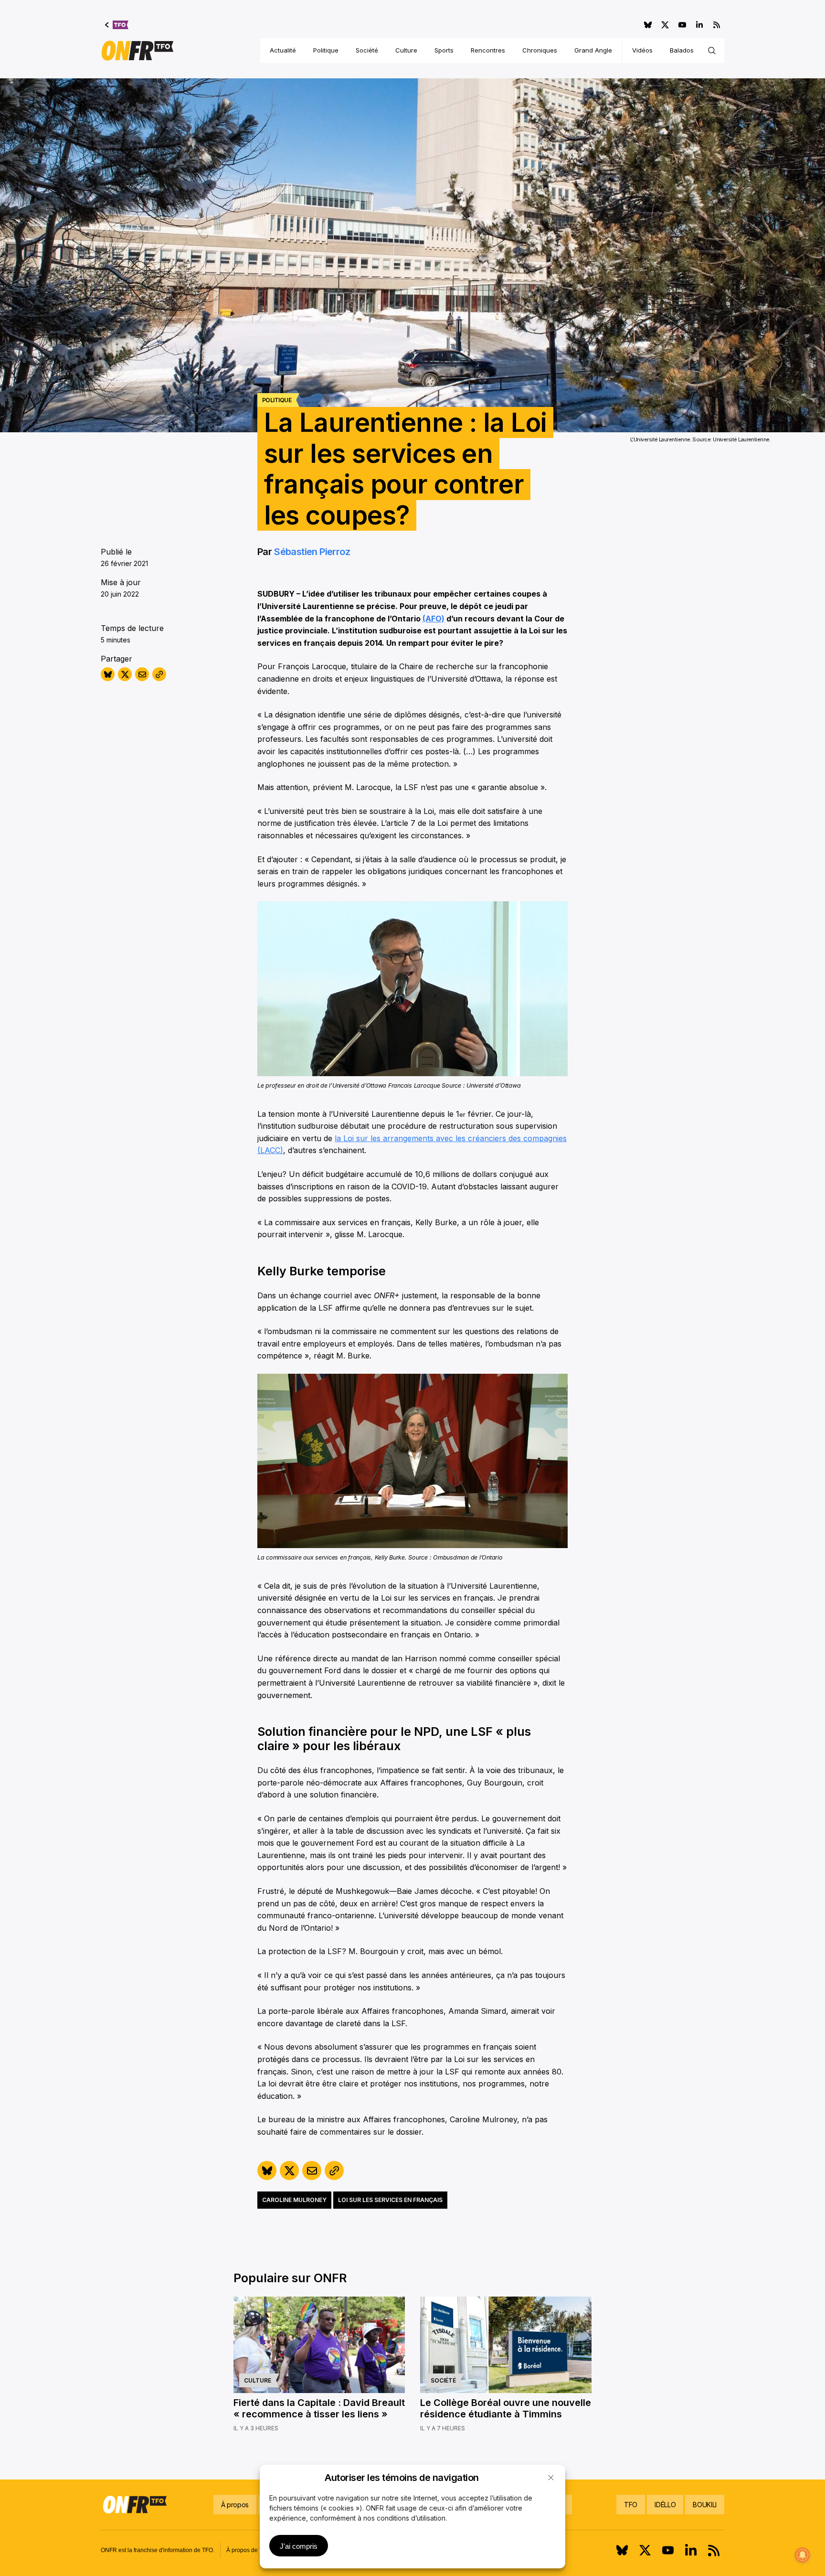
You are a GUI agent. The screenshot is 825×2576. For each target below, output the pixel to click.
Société (367, 50)
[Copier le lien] (159, 674)
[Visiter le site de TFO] (117, 25)
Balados (682, 50)
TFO (631, 2505)
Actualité (283, 50)
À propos (235, 2505)
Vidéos (642, 50)
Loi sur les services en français (390, 2200)
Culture (406, 50)
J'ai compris (299, 2546)
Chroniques (540, 50)
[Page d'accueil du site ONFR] (137, 51)
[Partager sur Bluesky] (108, 674)
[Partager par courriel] (142, 674)
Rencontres (488, 50)
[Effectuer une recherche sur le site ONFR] (712, 51)
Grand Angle (593, 50)
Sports (444, 50)
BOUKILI (705, 2505)
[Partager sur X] (125, 674)
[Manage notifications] (803, 2555)
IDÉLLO (665, 2505)
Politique (326, 50)
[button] (551, 2478)
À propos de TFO (248, 2550)
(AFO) (434, 619)
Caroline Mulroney (294, 2200)
